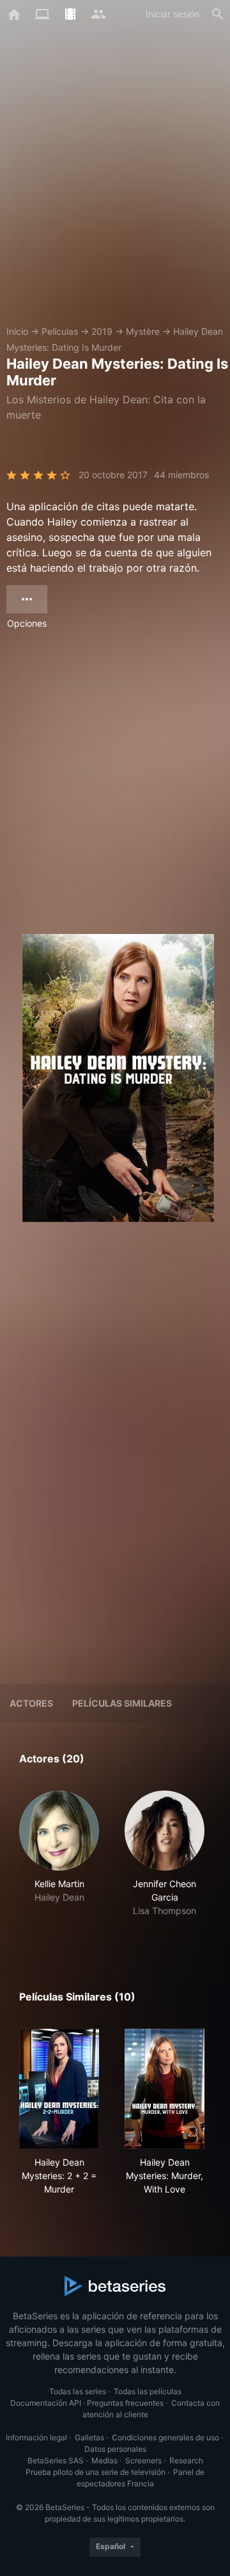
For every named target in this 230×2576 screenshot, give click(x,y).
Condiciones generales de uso (165, 2437)
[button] (59, 1861)
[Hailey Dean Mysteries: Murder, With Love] (165, 2089)
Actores (31, 1703)
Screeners (143, 2460)
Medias (104, 2460)
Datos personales (115, 2449)
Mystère (143, 331)
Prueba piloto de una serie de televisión (96, 2472)
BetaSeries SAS (56, 2460)
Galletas (89, 2437)
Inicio (17, 331)
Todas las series (78, 2391)
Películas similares (122, 1703)
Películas (60, 331)
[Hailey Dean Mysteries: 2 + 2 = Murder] (59, 2089)
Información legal (36, 2437)
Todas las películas (148, 2391)
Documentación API (46, 2403)
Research (186, 2460)
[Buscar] (218, 14)
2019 (102, 331)
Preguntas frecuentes (125, 2403)
